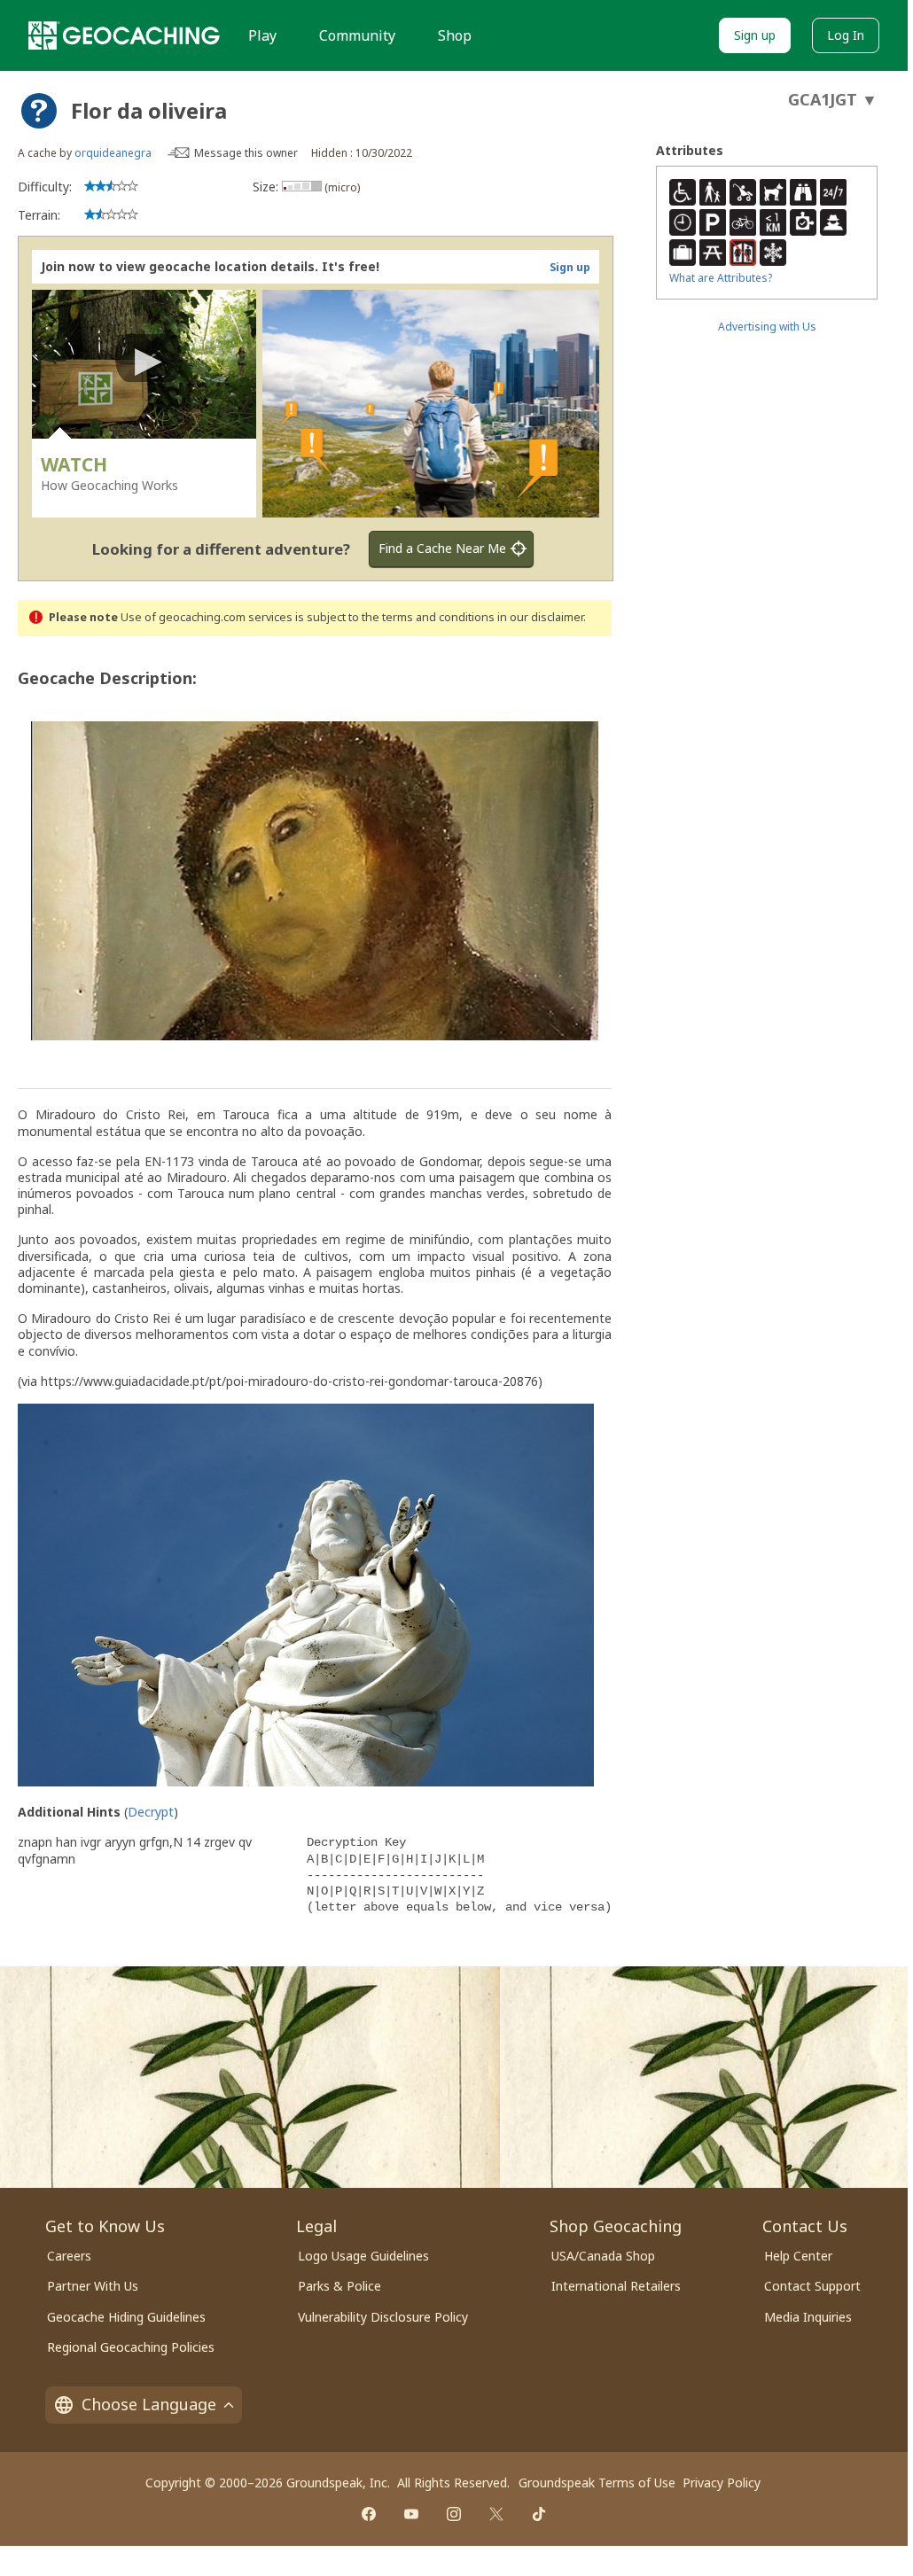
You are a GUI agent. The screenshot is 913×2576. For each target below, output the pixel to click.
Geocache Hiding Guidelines (126, 2317)
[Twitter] (496, 2514)
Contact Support (812, 2286)
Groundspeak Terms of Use (597, 2483)
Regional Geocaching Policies (131, 2347)
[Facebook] (369, 2514)
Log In (846, 35)
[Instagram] (454, 2514)
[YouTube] (411, 2514)
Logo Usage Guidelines (363, 2256)
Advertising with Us (767, 327)
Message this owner (246, 153)
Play (262, 35)
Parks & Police (339, 2286)
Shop (455, 35)
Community (357, 35)
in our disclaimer (540, 617)
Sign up (755, 35)
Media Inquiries (808, 2317)
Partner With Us (93, 2286)
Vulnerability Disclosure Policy (383, 2317)
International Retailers (616, 2286)
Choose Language (149, 2404)
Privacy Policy (722, 2483)
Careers (69, 2256)
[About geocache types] (39, 111)
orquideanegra (113, 153)
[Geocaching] (124, 35)
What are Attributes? (721, 278)
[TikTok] (539, 2514)
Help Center (798, 2256)
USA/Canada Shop (603, 2256)
